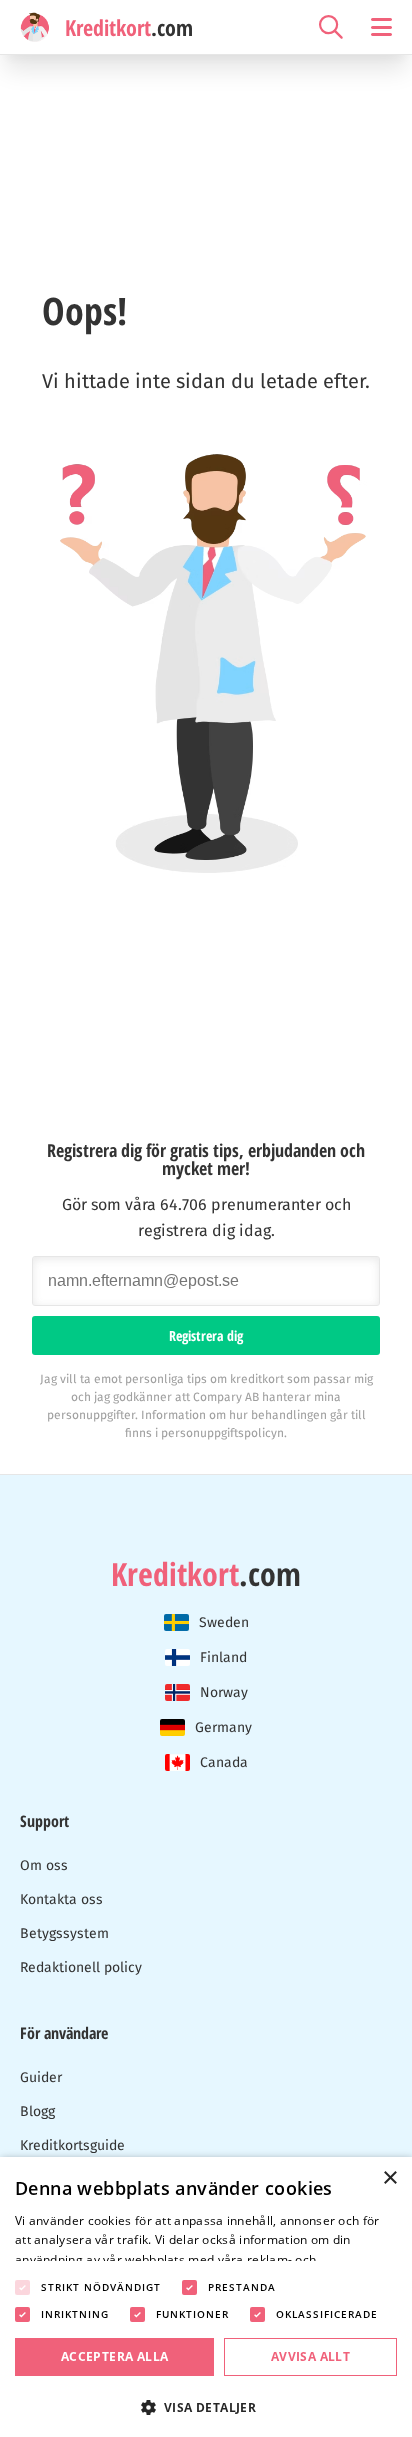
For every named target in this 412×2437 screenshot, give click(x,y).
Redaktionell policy (81, 1967)
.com (206, 1574)
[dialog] (206, 2297)
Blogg (37, 2111)
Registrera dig (206, 1335)
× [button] (389, 2178)
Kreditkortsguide (72, 2145)
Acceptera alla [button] (115, 2356)
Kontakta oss (61, 1899)
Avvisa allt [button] (310, 2356)
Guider (41, 2077)
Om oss (44, 1865)
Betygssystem (64, 1933)
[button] (206, 2405)
